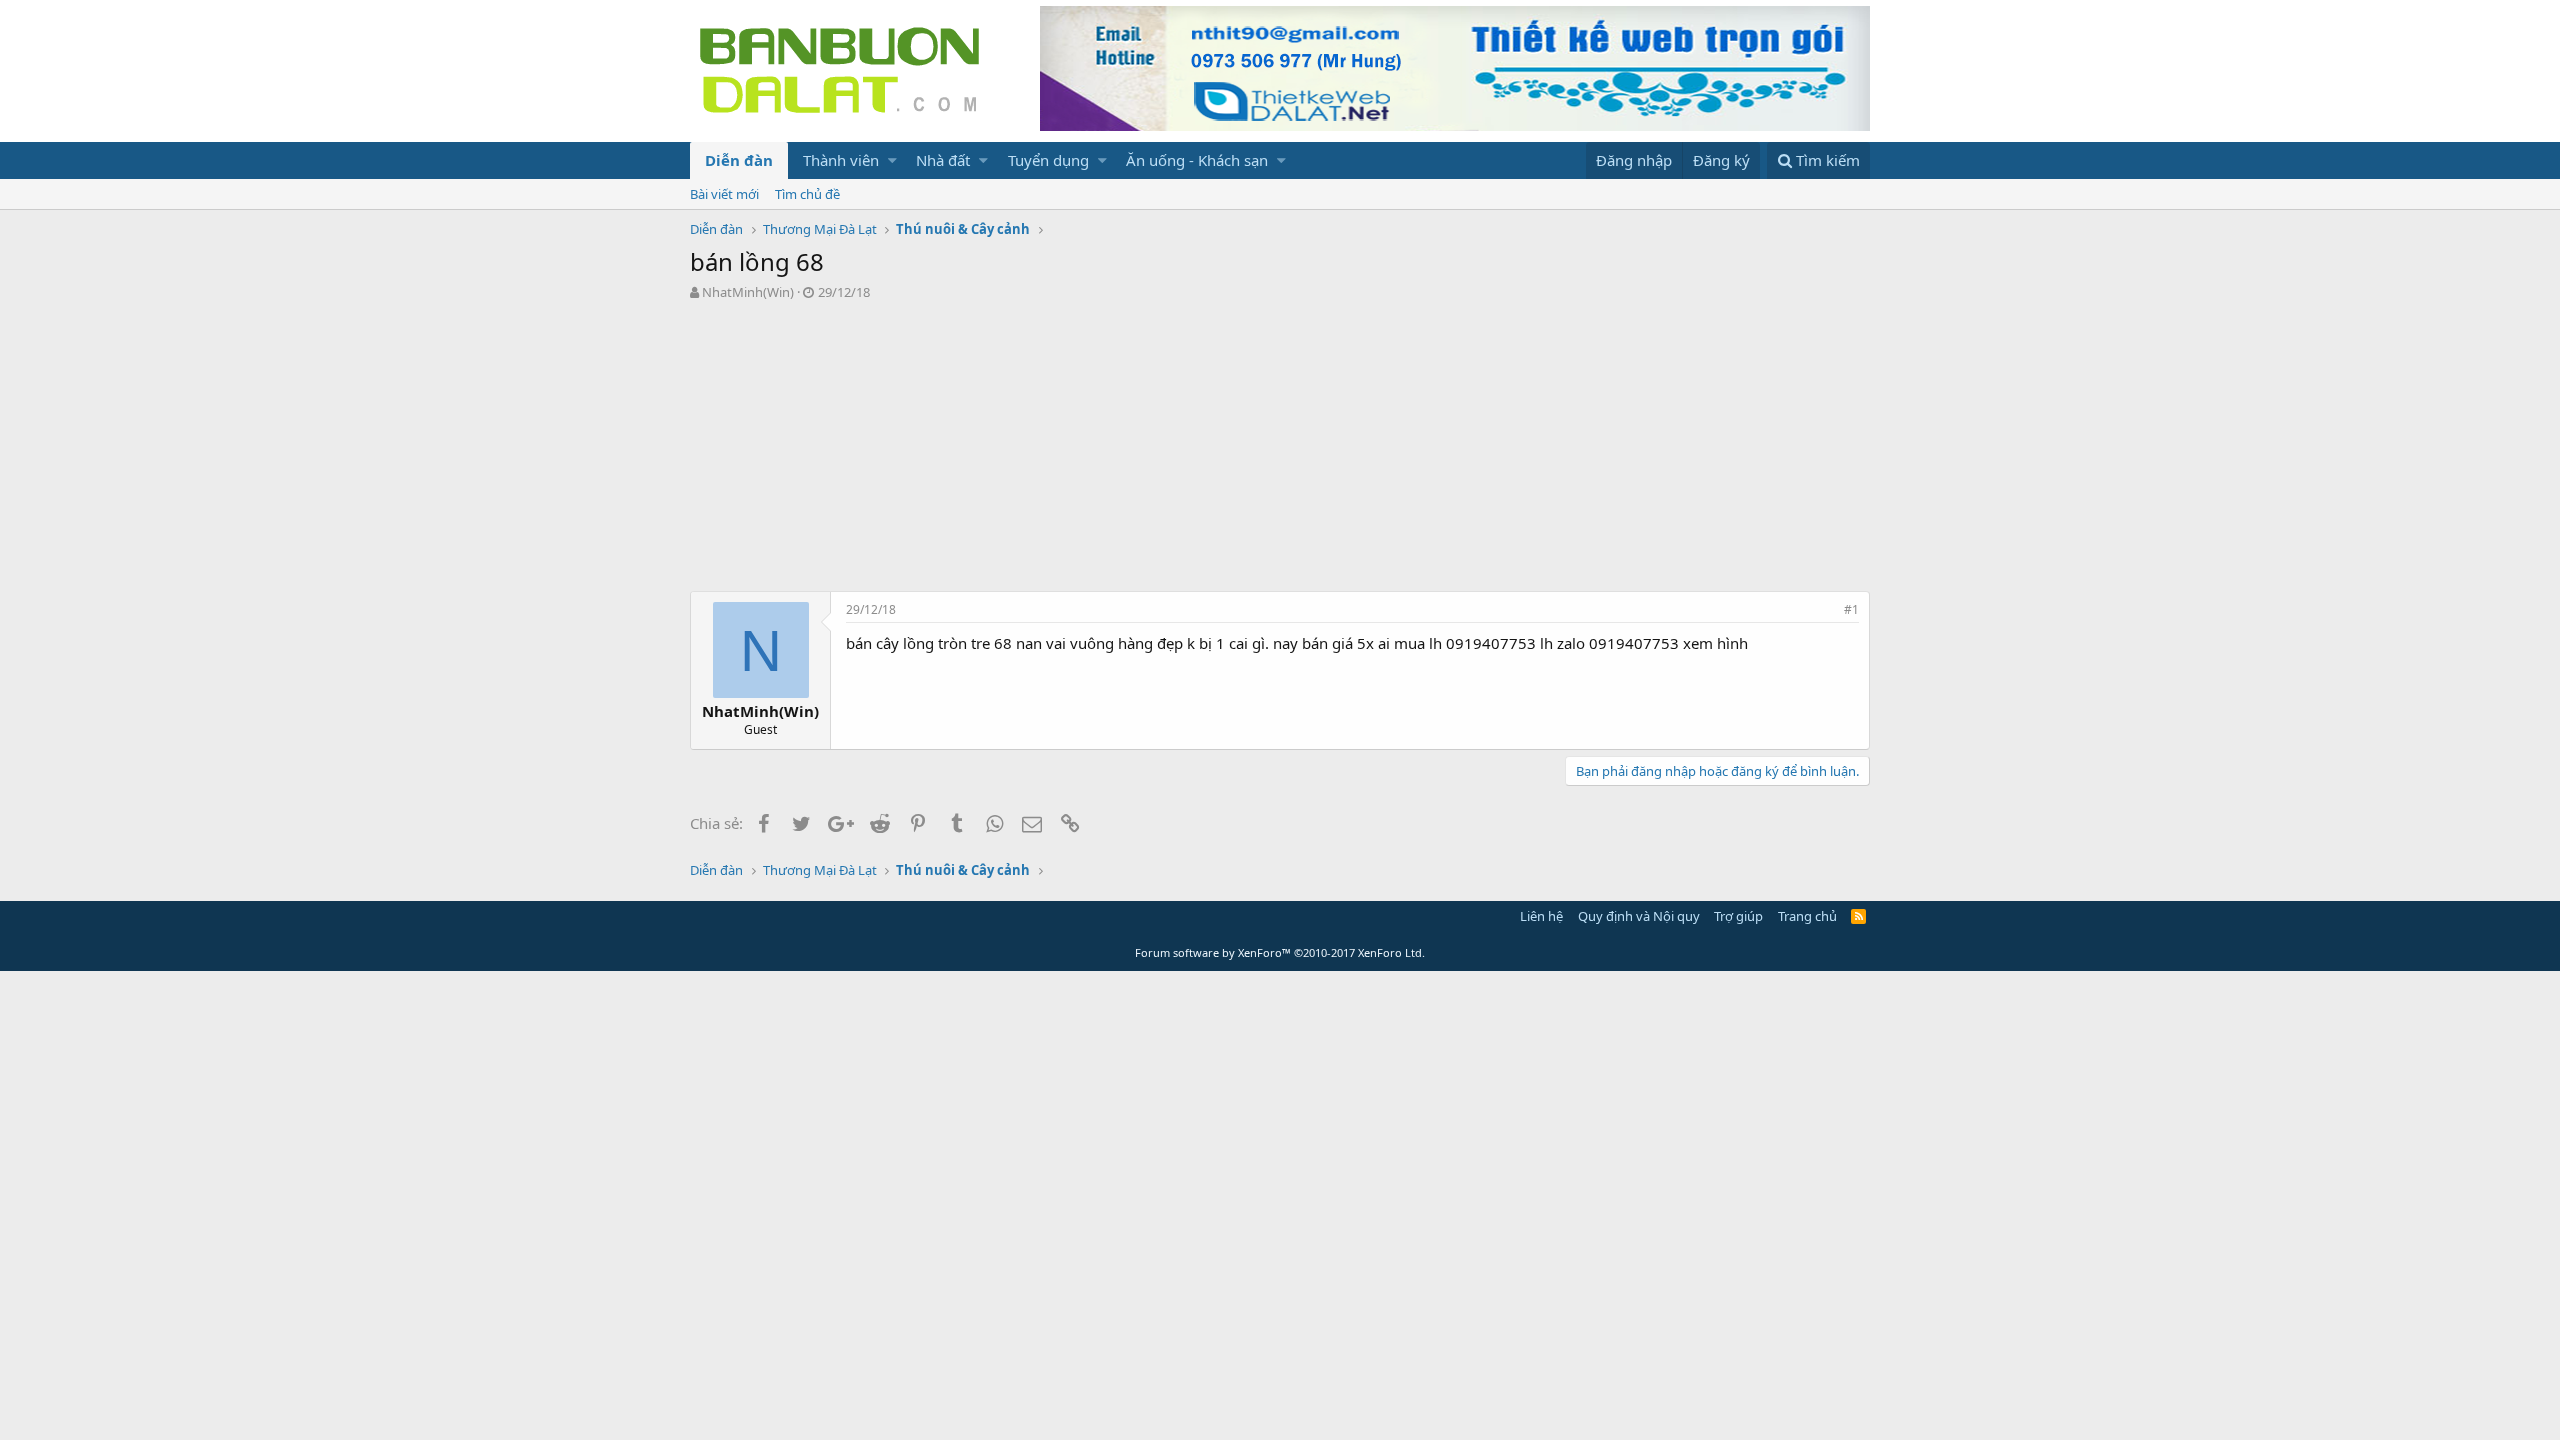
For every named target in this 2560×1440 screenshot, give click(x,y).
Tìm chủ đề (807, 194)
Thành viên (841, 160)
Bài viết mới (724, 194)
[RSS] (1858, 916)
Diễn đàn (739, 160)
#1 (1851, 609)
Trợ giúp (1738, 916)
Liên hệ (1541, 916)
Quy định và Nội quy (1639, 916)
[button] (892, 160)
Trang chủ (1807, 916)
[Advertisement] (1280, 451)
